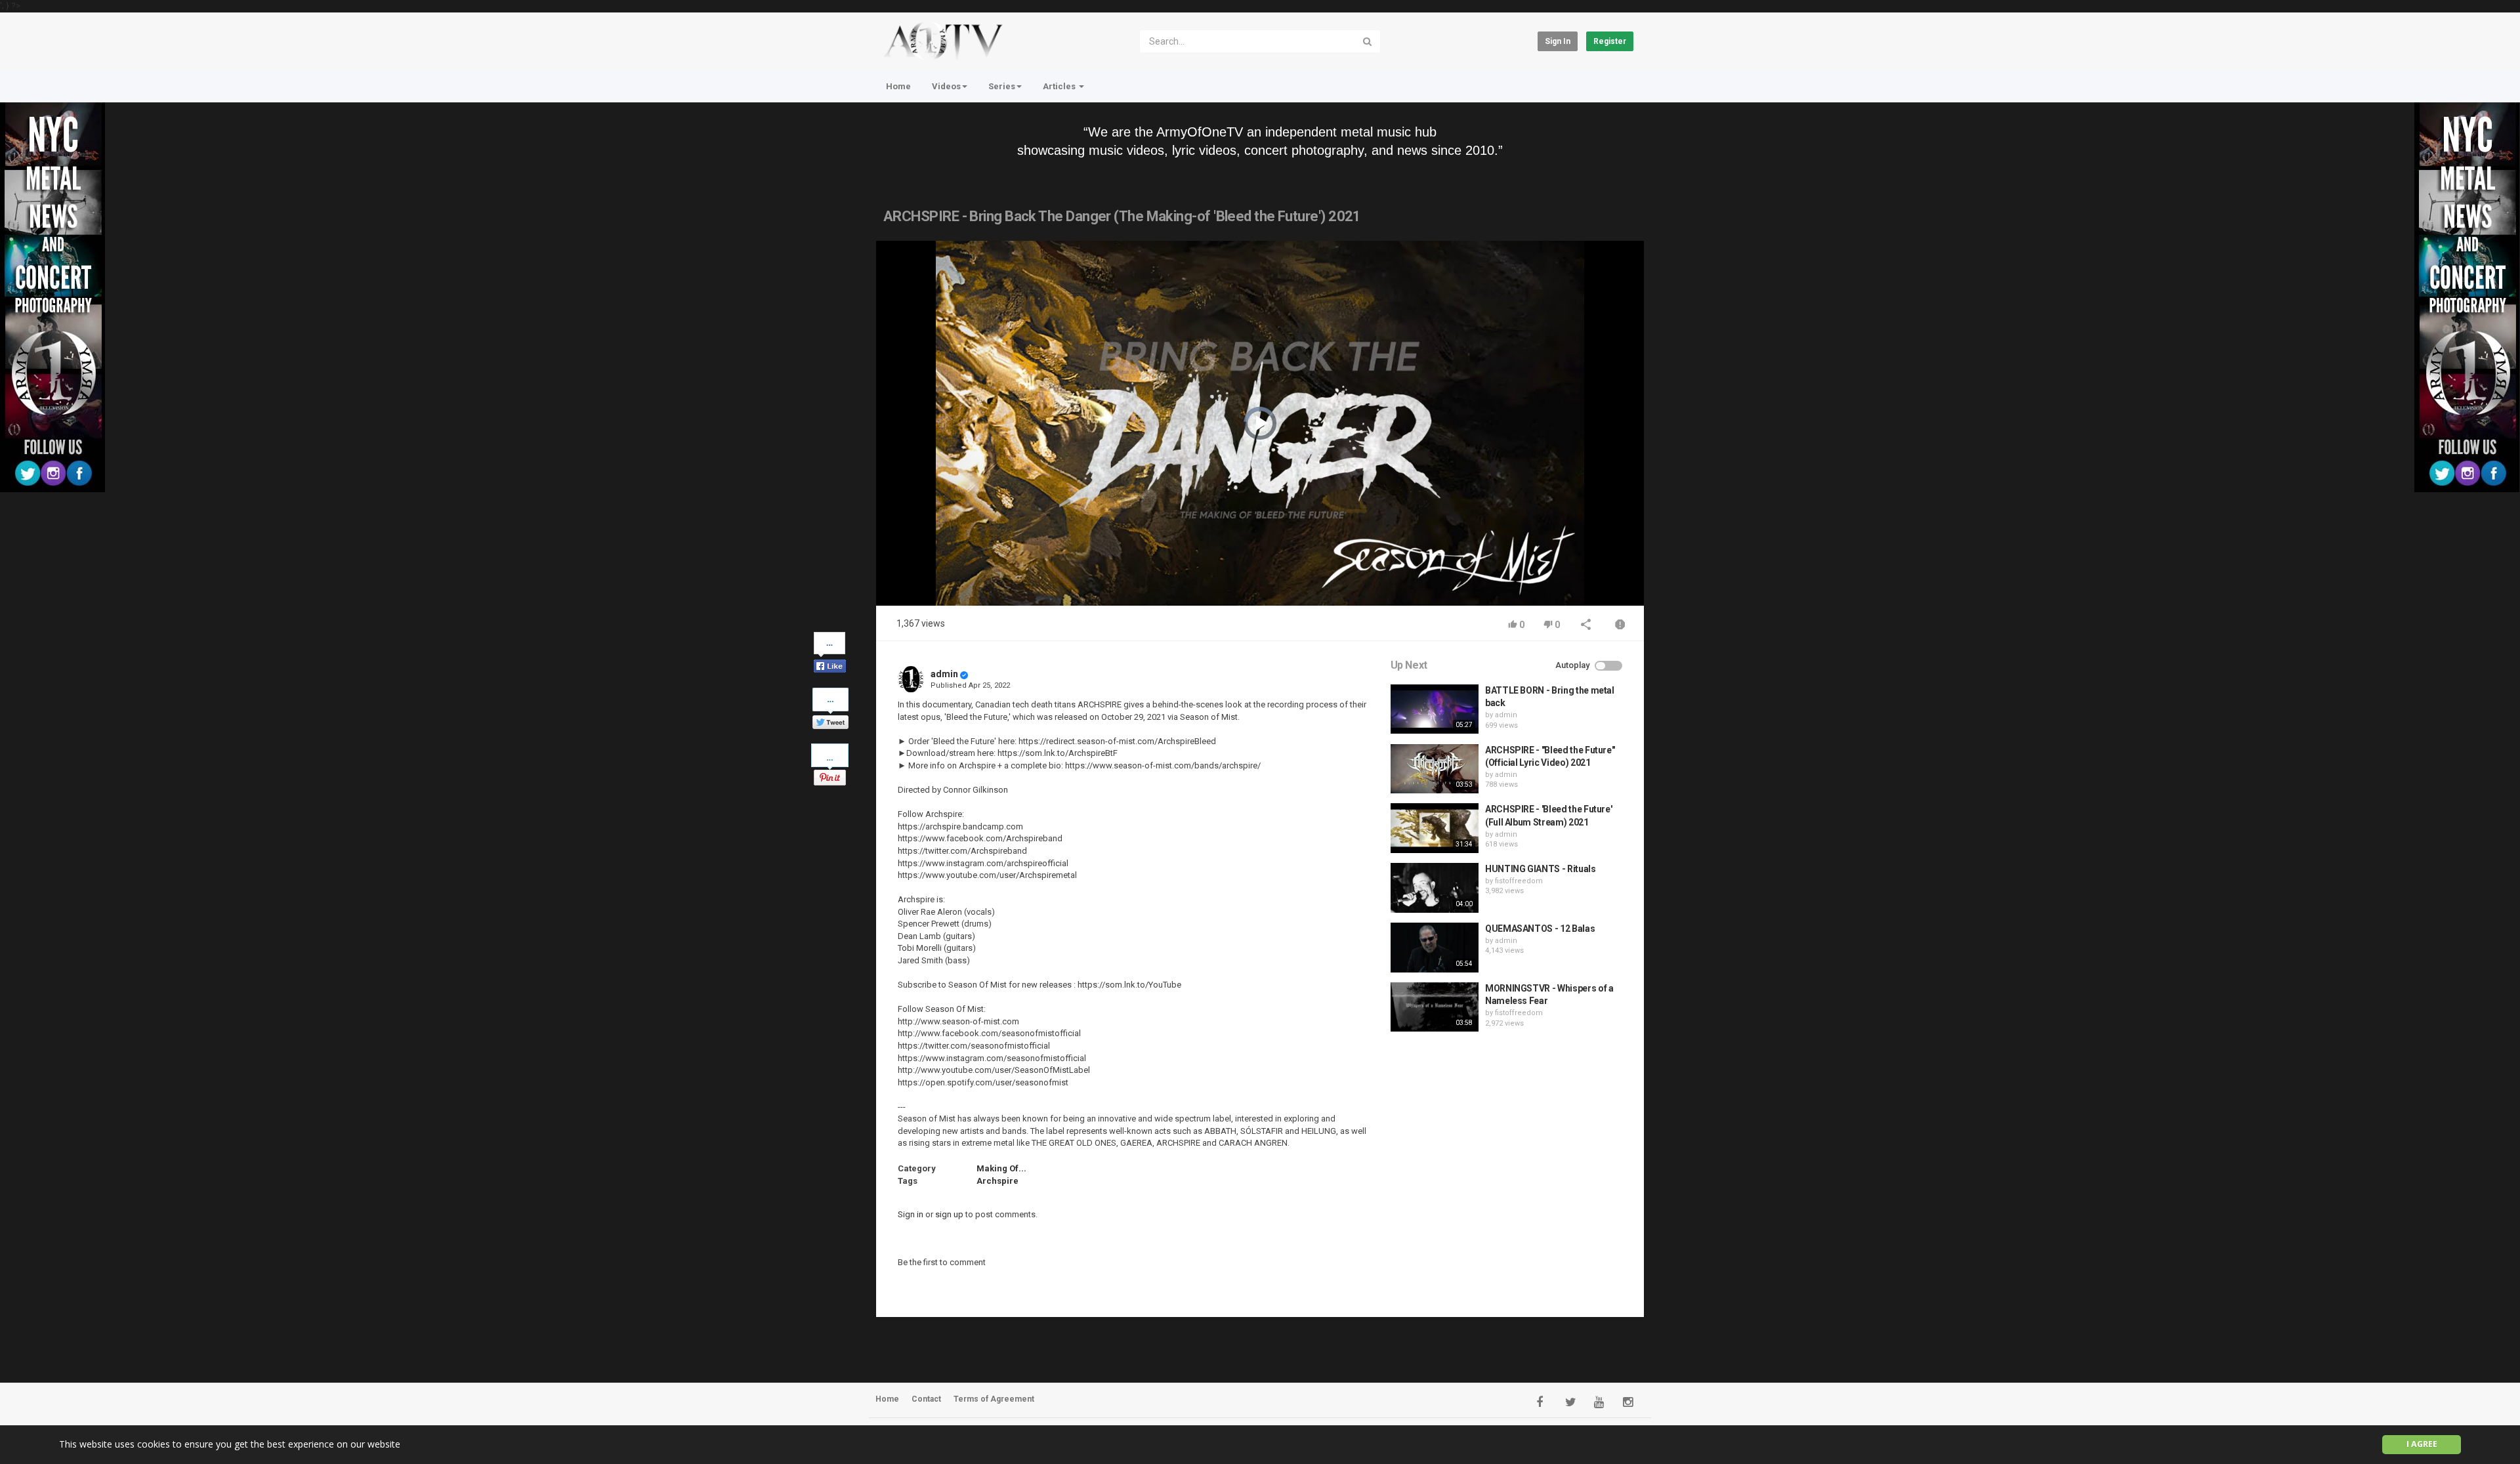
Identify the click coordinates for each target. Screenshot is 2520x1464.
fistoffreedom (1519, 881)
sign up (949, 1214)
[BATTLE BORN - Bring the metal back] (1435, 709)
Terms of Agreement (994, 1399)
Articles (1060, 86)
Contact (926, 1399)
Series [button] (1002, 86)
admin (944, 674)
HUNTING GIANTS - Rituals (1541, 869)
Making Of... (1001, 1168)
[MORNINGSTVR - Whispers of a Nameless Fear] (1435, 1007)
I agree (2422, 1444)
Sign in (1558, 41)
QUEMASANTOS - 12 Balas (1540, 929)
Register (1610, 41)
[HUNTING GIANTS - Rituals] (1435, 888)
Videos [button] (946, 86)
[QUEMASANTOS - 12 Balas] (1435, 948)
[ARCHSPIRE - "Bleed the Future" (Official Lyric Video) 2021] (1435, 769)
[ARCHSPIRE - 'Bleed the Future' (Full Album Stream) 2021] (1435, 828)
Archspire (997, 1181)
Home (898, 86)
